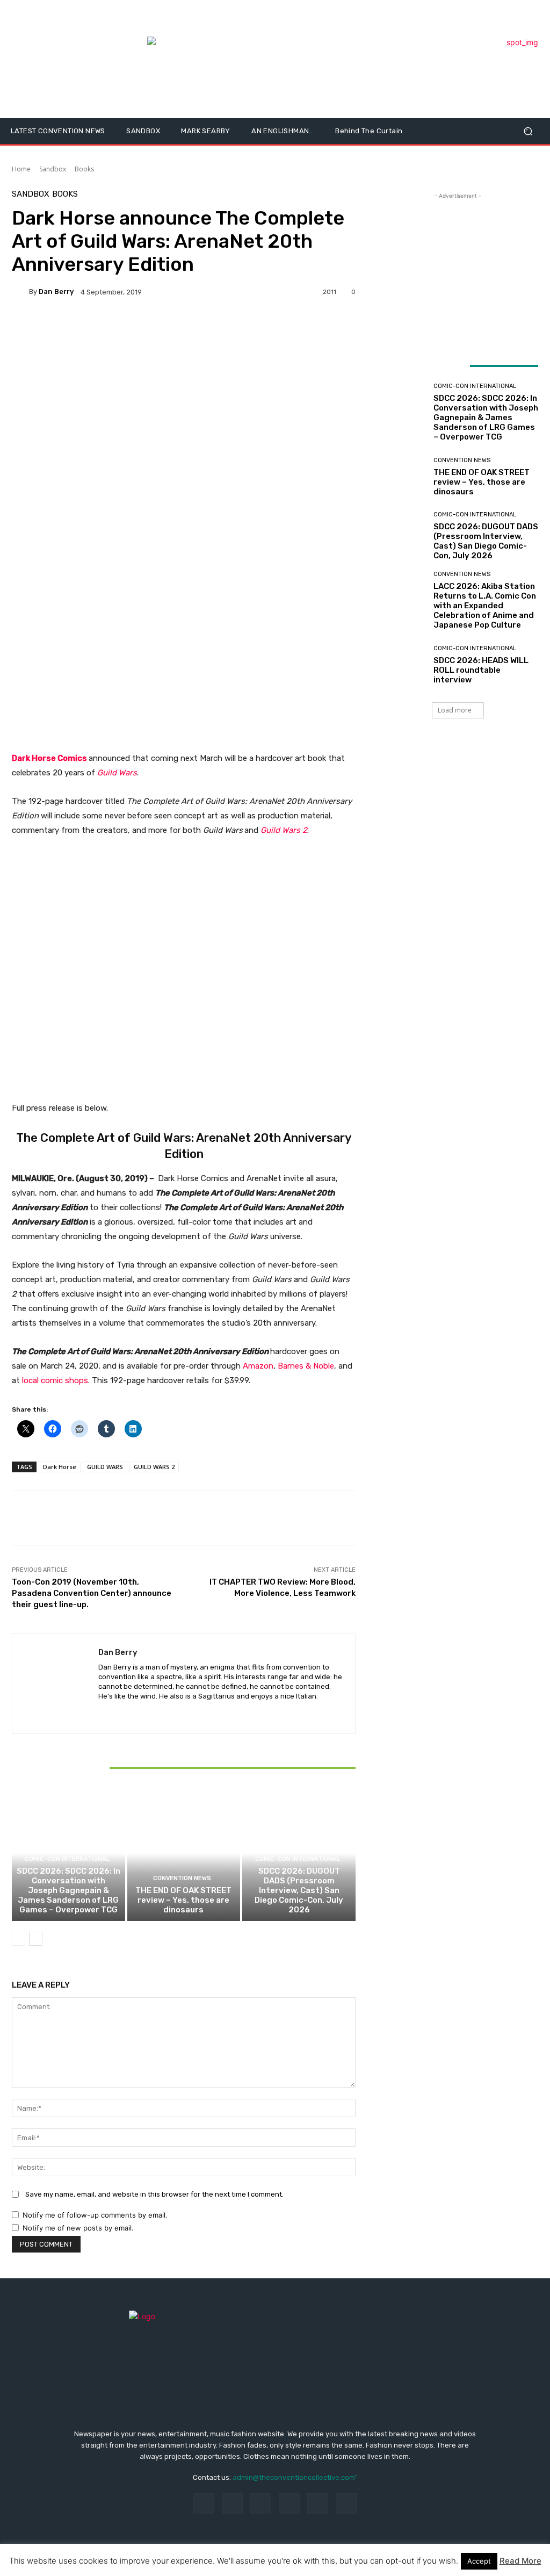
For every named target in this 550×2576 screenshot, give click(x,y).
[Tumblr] (318, 2504)
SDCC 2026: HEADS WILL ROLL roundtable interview (481, 670)
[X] (102, 1713)
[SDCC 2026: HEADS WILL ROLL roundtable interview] (401, 665)
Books (84, 169)
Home (21, 169)
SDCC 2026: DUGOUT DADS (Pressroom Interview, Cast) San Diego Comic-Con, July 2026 (299, 1890)
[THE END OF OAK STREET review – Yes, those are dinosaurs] (184, 1854)
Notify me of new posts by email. (78, 2228)
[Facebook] (203, 2504)
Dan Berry (56, 292)
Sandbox (53, 169)
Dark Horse (60, 1467)
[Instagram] (232, 2504)
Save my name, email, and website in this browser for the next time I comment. (154, 2194)
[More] (93, 329)
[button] (528, 131)
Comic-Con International (67, 1859)
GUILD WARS (105, 1467)
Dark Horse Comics (49, 758)
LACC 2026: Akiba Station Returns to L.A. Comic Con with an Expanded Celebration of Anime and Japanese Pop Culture (485, 606)
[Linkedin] (261, 2504)
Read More (520, 2561)
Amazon (258, 1366)
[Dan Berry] (20, 292)
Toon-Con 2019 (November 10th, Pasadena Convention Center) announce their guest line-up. (92, 1593)
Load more (455, 710)
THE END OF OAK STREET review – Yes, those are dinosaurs (183, 1900)
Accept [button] (479, 2561)
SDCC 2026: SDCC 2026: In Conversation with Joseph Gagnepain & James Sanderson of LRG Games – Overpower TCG (68, 1890)
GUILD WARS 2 (154, 1467)
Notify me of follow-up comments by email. (95, 2215)
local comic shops (55, 1380)
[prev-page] (19, 1939)
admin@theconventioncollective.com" (295, 2477)
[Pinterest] (289, 2504)
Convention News (182, 1878)
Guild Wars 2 (284, 830)
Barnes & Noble (306, 1366)
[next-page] (36, 1939)
